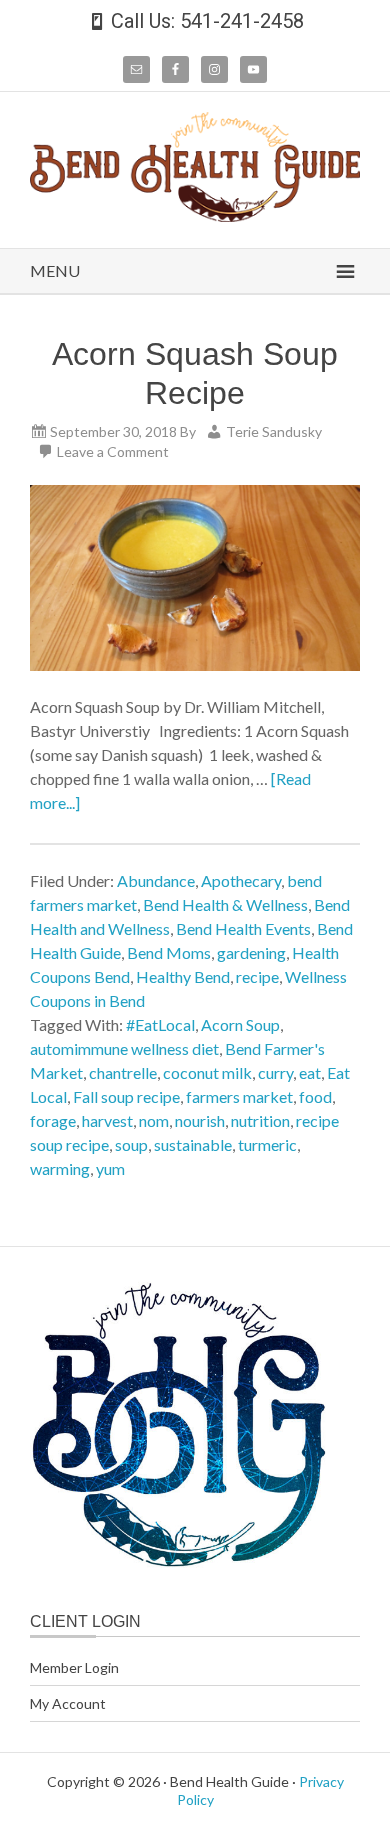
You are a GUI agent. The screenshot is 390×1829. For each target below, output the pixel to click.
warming (60, 1168)
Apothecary (241, 880)
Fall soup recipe (126, 1096)
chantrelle (123, 1072)
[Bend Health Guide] (195, 215)
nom (154, 1120)
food (315, 1096)
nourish (200, 1120)
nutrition (260, 1120)
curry (275, 1072)
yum (110, 1168)
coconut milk (207, 1072)
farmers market (239, 1096)
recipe (257, 976)
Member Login (74, 1667)
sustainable (193, 1144)
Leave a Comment (113, 451)
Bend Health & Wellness (225, 904)
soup (131, 1144)
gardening (251, 952)
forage (53, 1120)
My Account (68, 1703)
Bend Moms (169, 952)
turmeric (267, 1144)
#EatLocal (160, 1024)
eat (310, 1072)
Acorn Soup (240, 1024)
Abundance (156, 880)
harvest (107, 1120)
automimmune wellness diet (124, 1048)
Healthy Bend (183, 976)
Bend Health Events (243, 928)
